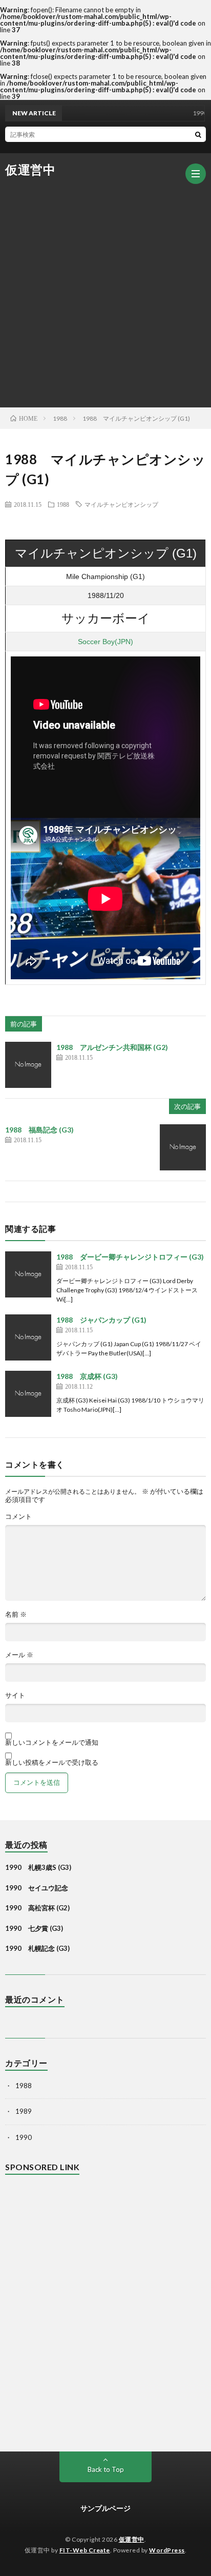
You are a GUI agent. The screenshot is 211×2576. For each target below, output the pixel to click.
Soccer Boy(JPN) (105, 642)
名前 (16, 1614)
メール (19, 1655)
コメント (18, 1517)
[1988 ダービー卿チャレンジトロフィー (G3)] (28, 1274)
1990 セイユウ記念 (37, 1888)
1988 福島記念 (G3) (39, 1130)
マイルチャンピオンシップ (121, 504)
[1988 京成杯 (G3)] (28, 1394)
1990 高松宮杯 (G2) (37, 1908)
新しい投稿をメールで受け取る (52, 1762)
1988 (63, 504)
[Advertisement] (105, 286)
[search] (198, 134)
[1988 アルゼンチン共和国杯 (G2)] (28, 1065)
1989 (24, 2111)
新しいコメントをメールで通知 (52, 1742)
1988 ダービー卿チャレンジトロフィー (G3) (130, 1257)
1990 (24, 2137)
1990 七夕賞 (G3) (34, 1928)
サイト (15, 1695)
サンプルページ (105, 2508)
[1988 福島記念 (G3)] (183, 1147)
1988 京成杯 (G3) (87, 1376)
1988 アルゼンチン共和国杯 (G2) (112, 1047)
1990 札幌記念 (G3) (37, 1948)
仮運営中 (30, 170)
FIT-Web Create (85, 2550)
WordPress (167, 2550)
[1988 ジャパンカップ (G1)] (28, 1337)
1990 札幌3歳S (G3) (38, 1867)
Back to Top (106, 2469)
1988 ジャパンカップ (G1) (101, 1320)
